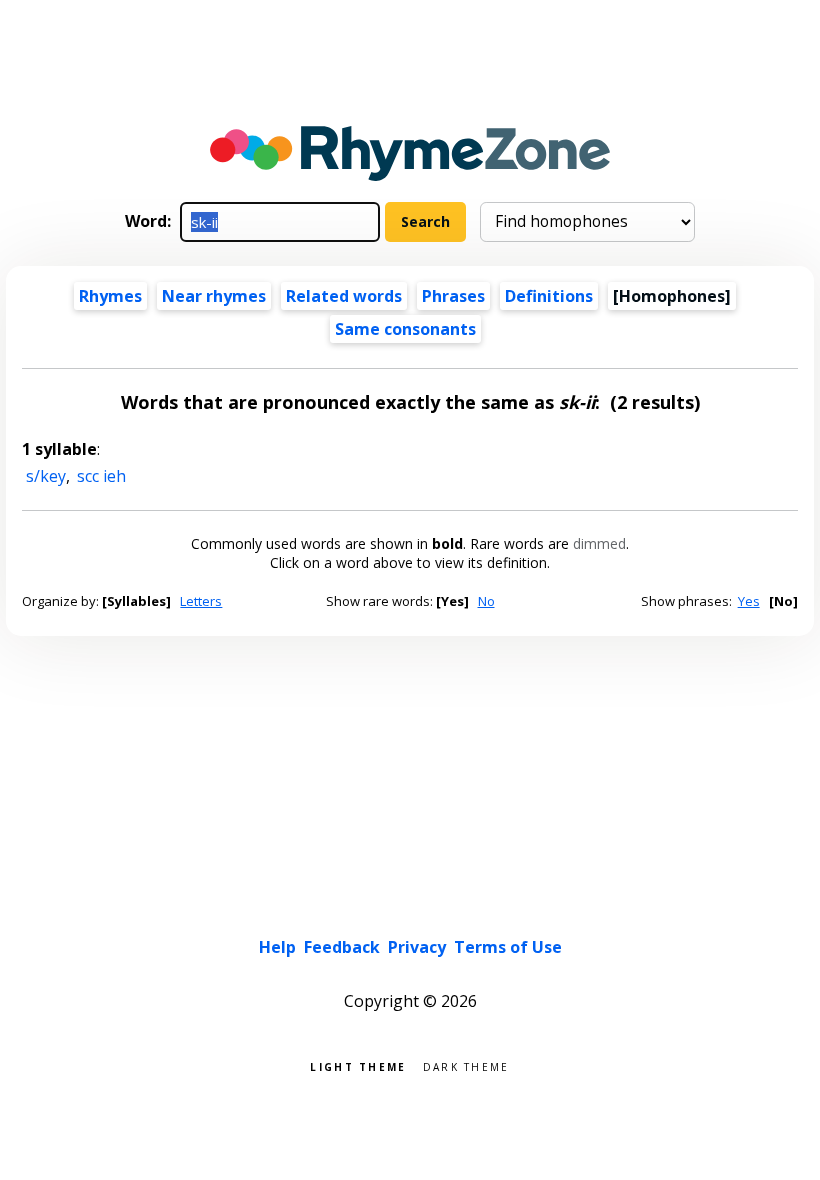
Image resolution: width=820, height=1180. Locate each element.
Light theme (358, 1065)
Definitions (549, 296)
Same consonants (405, 329)
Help (277, 947)
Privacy (417, 947)
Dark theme (466, 1065)
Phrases (453, 296)
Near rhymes (214, 296)
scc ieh (101, 476)
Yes (749, 601)
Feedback (342, 947)
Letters (201, 601)
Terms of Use (508, 947)
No (486, 601)
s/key (46, 476)
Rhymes (110, 296)
